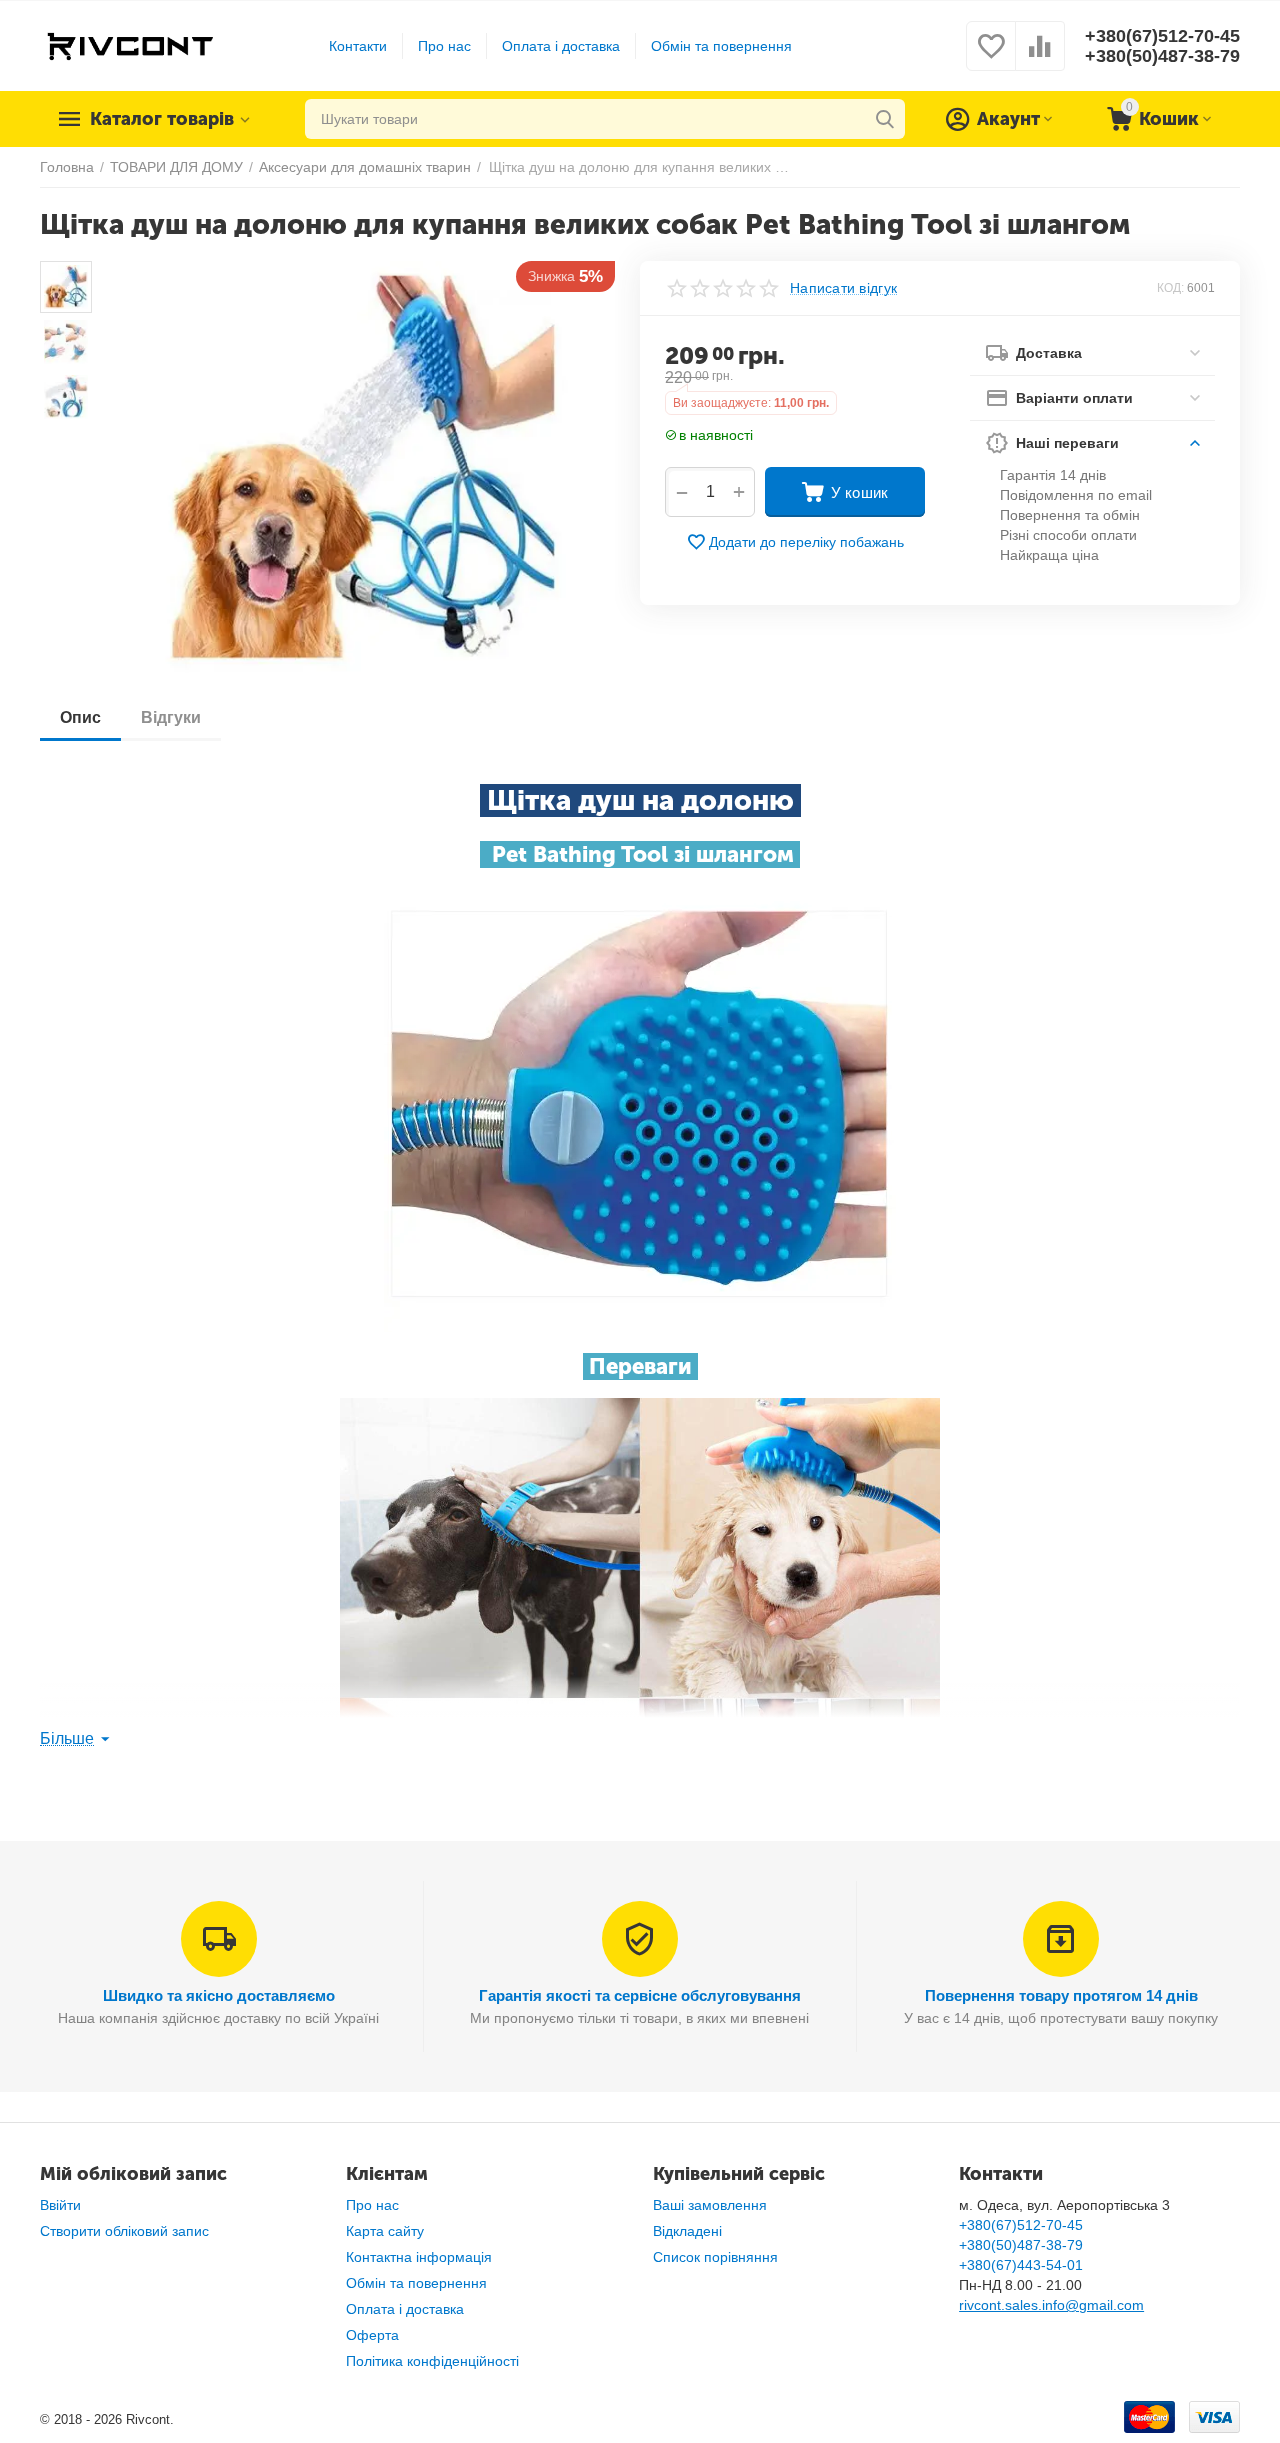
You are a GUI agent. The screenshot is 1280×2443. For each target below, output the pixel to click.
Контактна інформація (419, 2257)
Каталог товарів (162, 119)
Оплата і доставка (561, 46)
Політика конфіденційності (432, 2361)
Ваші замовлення (710, 2205)
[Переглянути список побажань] (991, 57)
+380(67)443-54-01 (1021, 2265)
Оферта (372, 2335)
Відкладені (687, 2231)
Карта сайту (385, 2231)
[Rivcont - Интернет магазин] (129, 45)
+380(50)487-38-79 (1162, 56)
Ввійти (60, 2205)
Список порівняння (715, 2257)
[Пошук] (885, 119)
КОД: (1170, 288)
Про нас (444, 46)
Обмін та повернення (721, 46)
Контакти (358, 46)
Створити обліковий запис (124, 2231)
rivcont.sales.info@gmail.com (1051, 2305)
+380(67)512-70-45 (1162, 36)
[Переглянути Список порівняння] (1040, 57)
